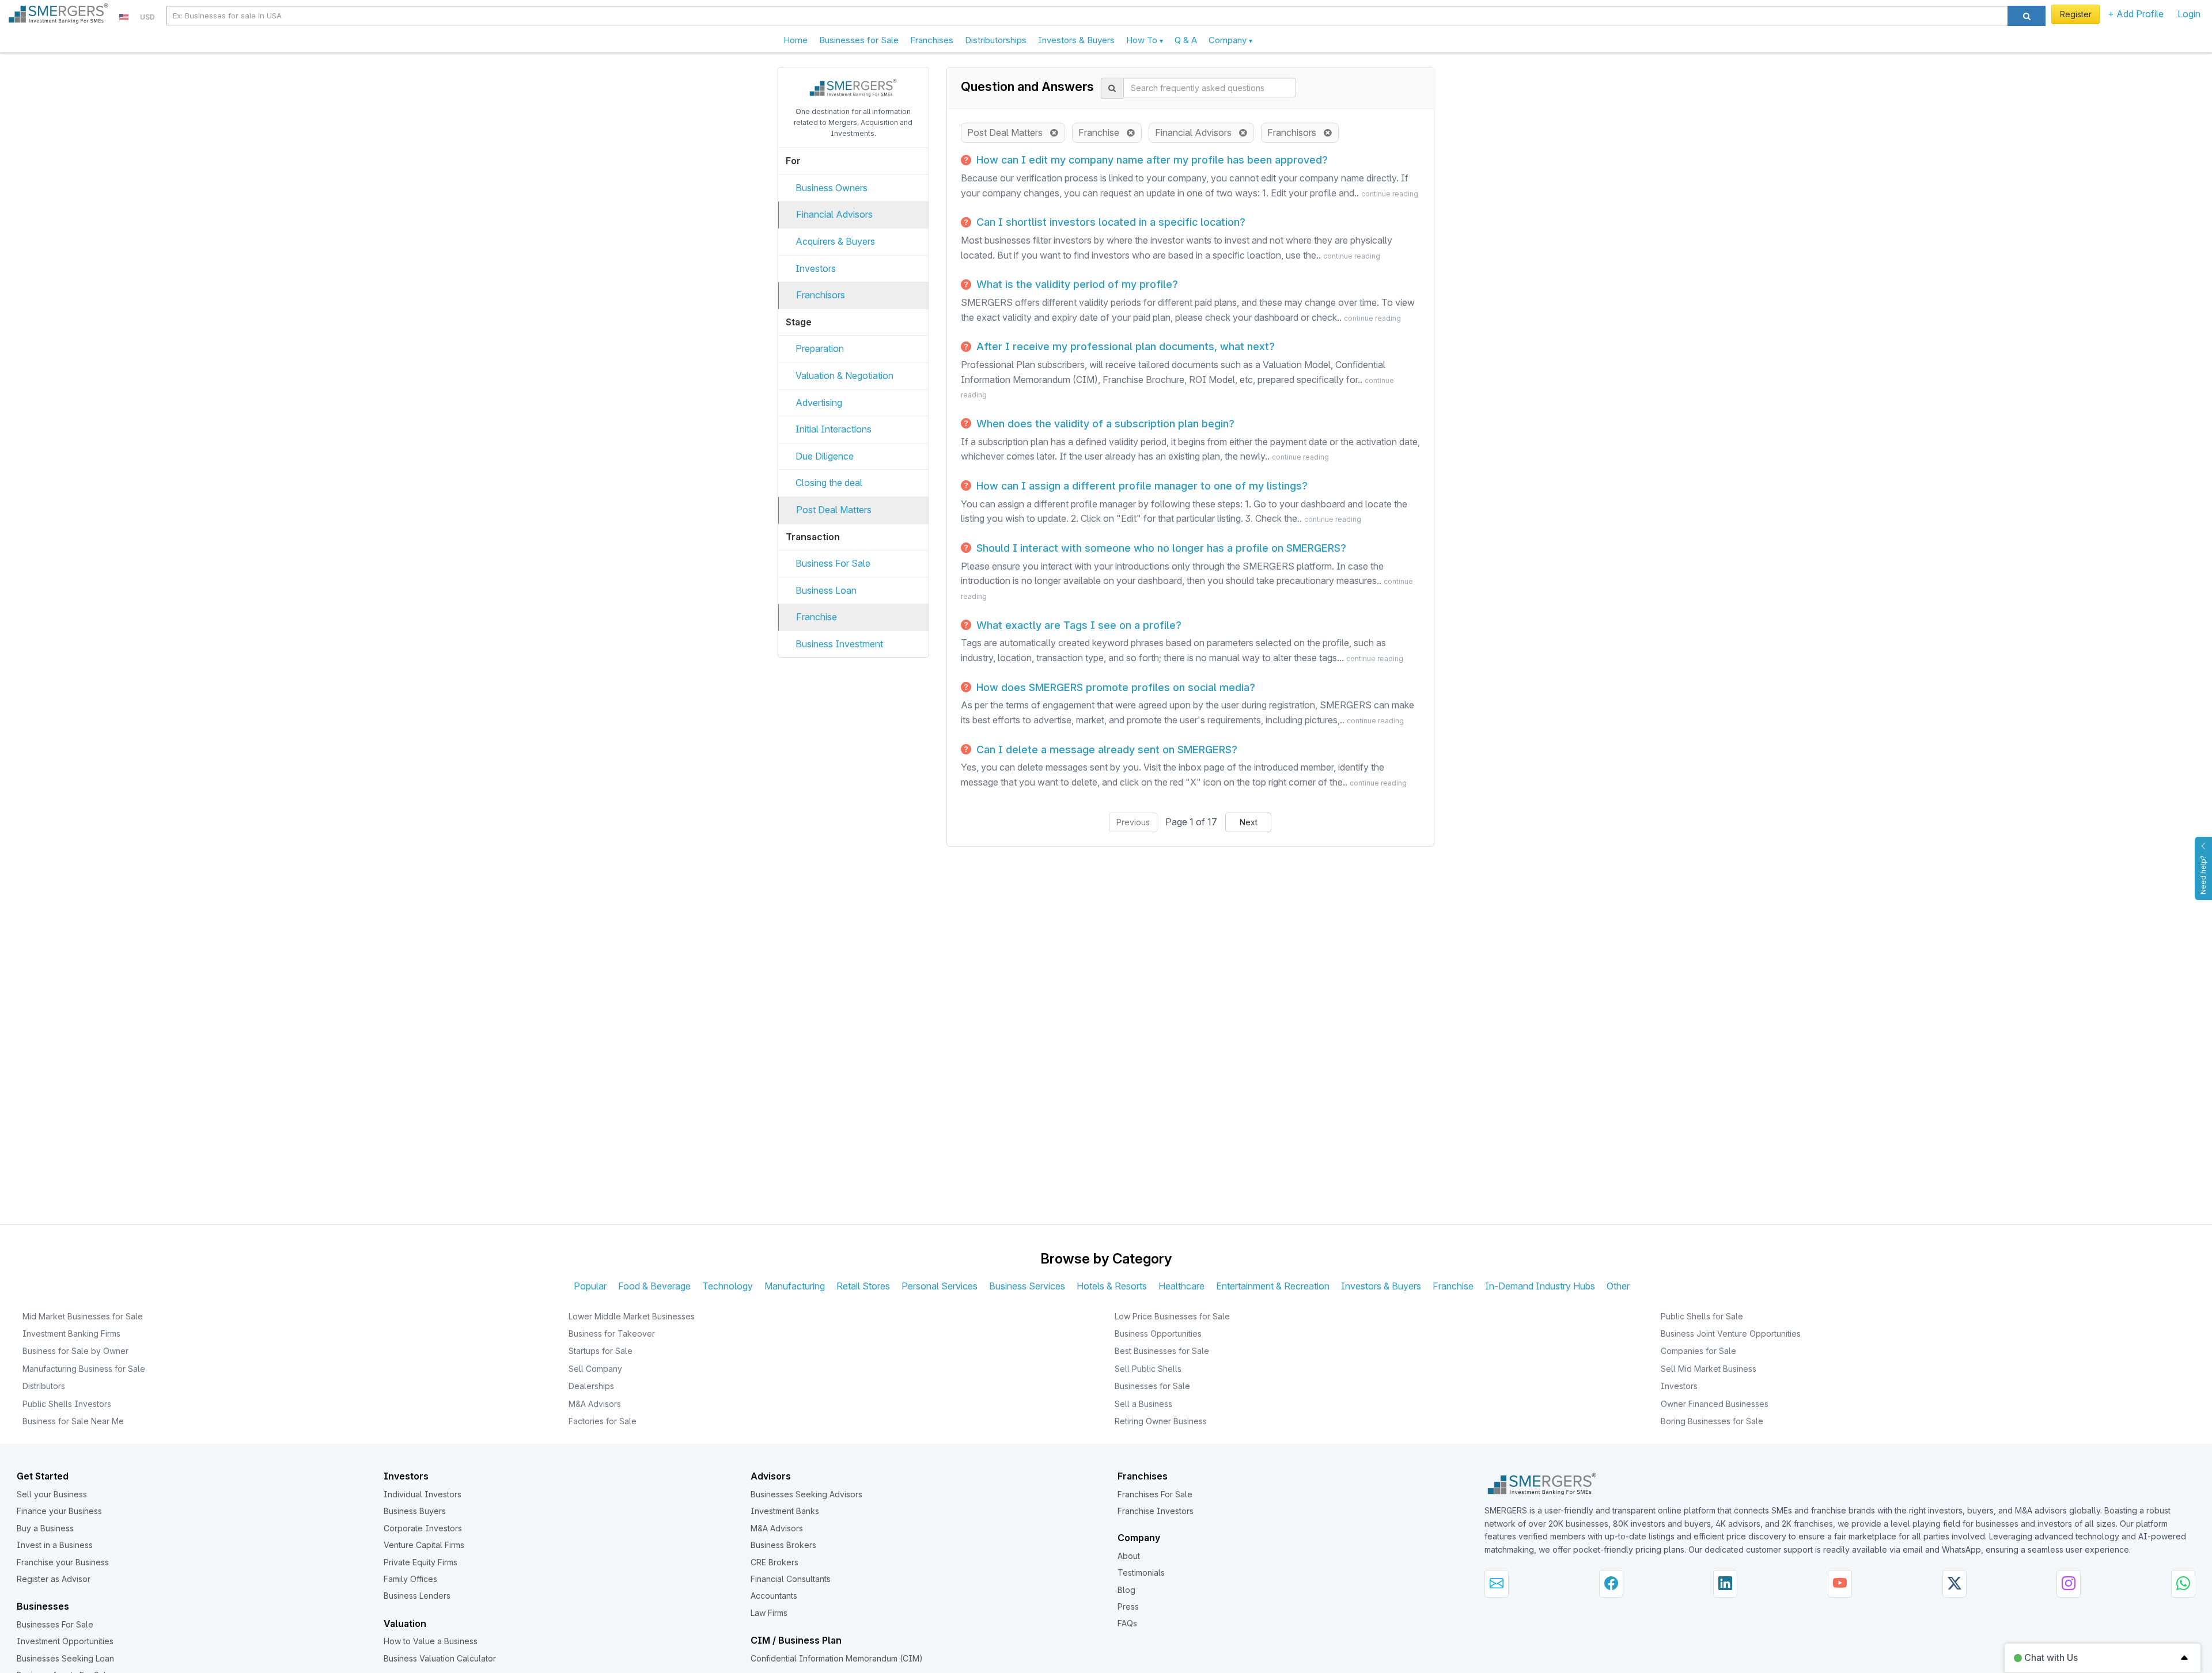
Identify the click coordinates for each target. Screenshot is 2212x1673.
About (1129, 1556)
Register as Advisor (54, 1579)
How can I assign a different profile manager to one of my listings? (1141, 486)
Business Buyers (415, 1511)
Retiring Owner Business (1161, 1421)
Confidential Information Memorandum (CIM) (837, 1658)
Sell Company (595, 1369)
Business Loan (826, 590)
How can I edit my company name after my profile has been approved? (1151, 160)
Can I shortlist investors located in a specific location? (1109, 222)
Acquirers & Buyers (835, 241)
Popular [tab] (590, 1286)
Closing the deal (829, 483)
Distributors (44, 1386)
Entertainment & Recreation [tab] (1273, 1286)
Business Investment (839, 644)
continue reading (1390, 194)
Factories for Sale (603, 1421)
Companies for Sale (1698, 1351)
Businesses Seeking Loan (65, 1658)
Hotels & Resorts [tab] (1112, 1286)
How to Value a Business (431, 1641)
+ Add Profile (2136, 14)
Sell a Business (1143, 1404)
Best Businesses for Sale (1162, 1351)
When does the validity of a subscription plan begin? (1104, 424)
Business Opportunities (1158, 1334)
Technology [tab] (728, 1286)
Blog (1126, 1590)
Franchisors (821, 295)
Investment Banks (785, 1511)
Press (1128, 1606)
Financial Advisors (834, 214)
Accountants (774, 1596)
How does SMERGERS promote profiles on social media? (1114, 687)
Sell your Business (52, 1494)
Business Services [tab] (1027, 1286)
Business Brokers (783, 1545)
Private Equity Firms (421, 1562)
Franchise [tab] (1453, 1286)
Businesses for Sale (859, 40)
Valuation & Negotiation (844, 375)
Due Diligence (825, 456)
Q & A (1186, 40)
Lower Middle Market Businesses (632, 1316)
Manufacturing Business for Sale (84, 1369)
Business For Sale (833, 563)
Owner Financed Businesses (1715, 1404)
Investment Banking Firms (71, 1334)
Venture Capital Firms (424, 1545)
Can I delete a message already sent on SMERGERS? (1105, 750)
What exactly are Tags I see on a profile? (1077, 625)
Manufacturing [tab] (795, 1286)
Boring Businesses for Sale (1712, 1421)
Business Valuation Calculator (440, 1658)
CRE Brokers (774, 1562)
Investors (816, 268)
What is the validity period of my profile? (1076, 284)
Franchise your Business (63, 1562)
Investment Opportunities (65, 1641)
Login (2189, 14)
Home (796, 40)
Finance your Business (59, 1511)
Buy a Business (45, 1528)
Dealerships (591, 1386)
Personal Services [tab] (940, 1286)
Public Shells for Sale (1702, 1316)
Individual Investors (423, 1494)
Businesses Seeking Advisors (806, 1494)
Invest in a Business (55, 1545)
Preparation (820, 348)
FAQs (1127, 1623)
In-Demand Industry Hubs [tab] (1540, 1286)
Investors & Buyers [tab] (1381, 1286)
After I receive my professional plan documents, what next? (1124, 346)
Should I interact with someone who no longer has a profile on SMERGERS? (1160, 548)
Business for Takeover (612, 1334)
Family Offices (410, 1579)
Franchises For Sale (1155, 1494)
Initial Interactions (834, 429)
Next (1249, 822)
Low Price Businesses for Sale (1172, 1316)
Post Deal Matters (834, 510)
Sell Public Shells (1148, 1369)
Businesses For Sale (55, 1624)
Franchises (932, 40)
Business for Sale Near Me (73, 1421)
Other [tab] (1618, 1286)
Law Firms (769, 1613)
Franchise (817, 617)
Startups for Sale (601, 1351)
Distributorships (996, 40)
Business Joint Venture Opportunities (1731, 1334)
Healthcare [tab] (1181, 1286)
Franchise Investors (1156, 1511)
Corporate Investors (423, 1528)
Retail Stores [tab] (863, 1286)
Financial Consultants (791, 1579)
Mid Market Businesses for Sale (83, 1316)
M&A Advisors (595, 1404)
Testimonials (1141, 1573)
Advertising (819, 403)
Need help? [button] (2203, 875)
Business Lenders (417, 1596)
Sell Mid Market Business (1709, 1369)
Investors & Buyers (1076, 40)
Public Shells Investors (67, 1404)
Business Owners (832, 188)
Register (2076, 14)
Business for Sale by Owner (75, 1351)
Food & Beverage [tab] (654, 1286)
